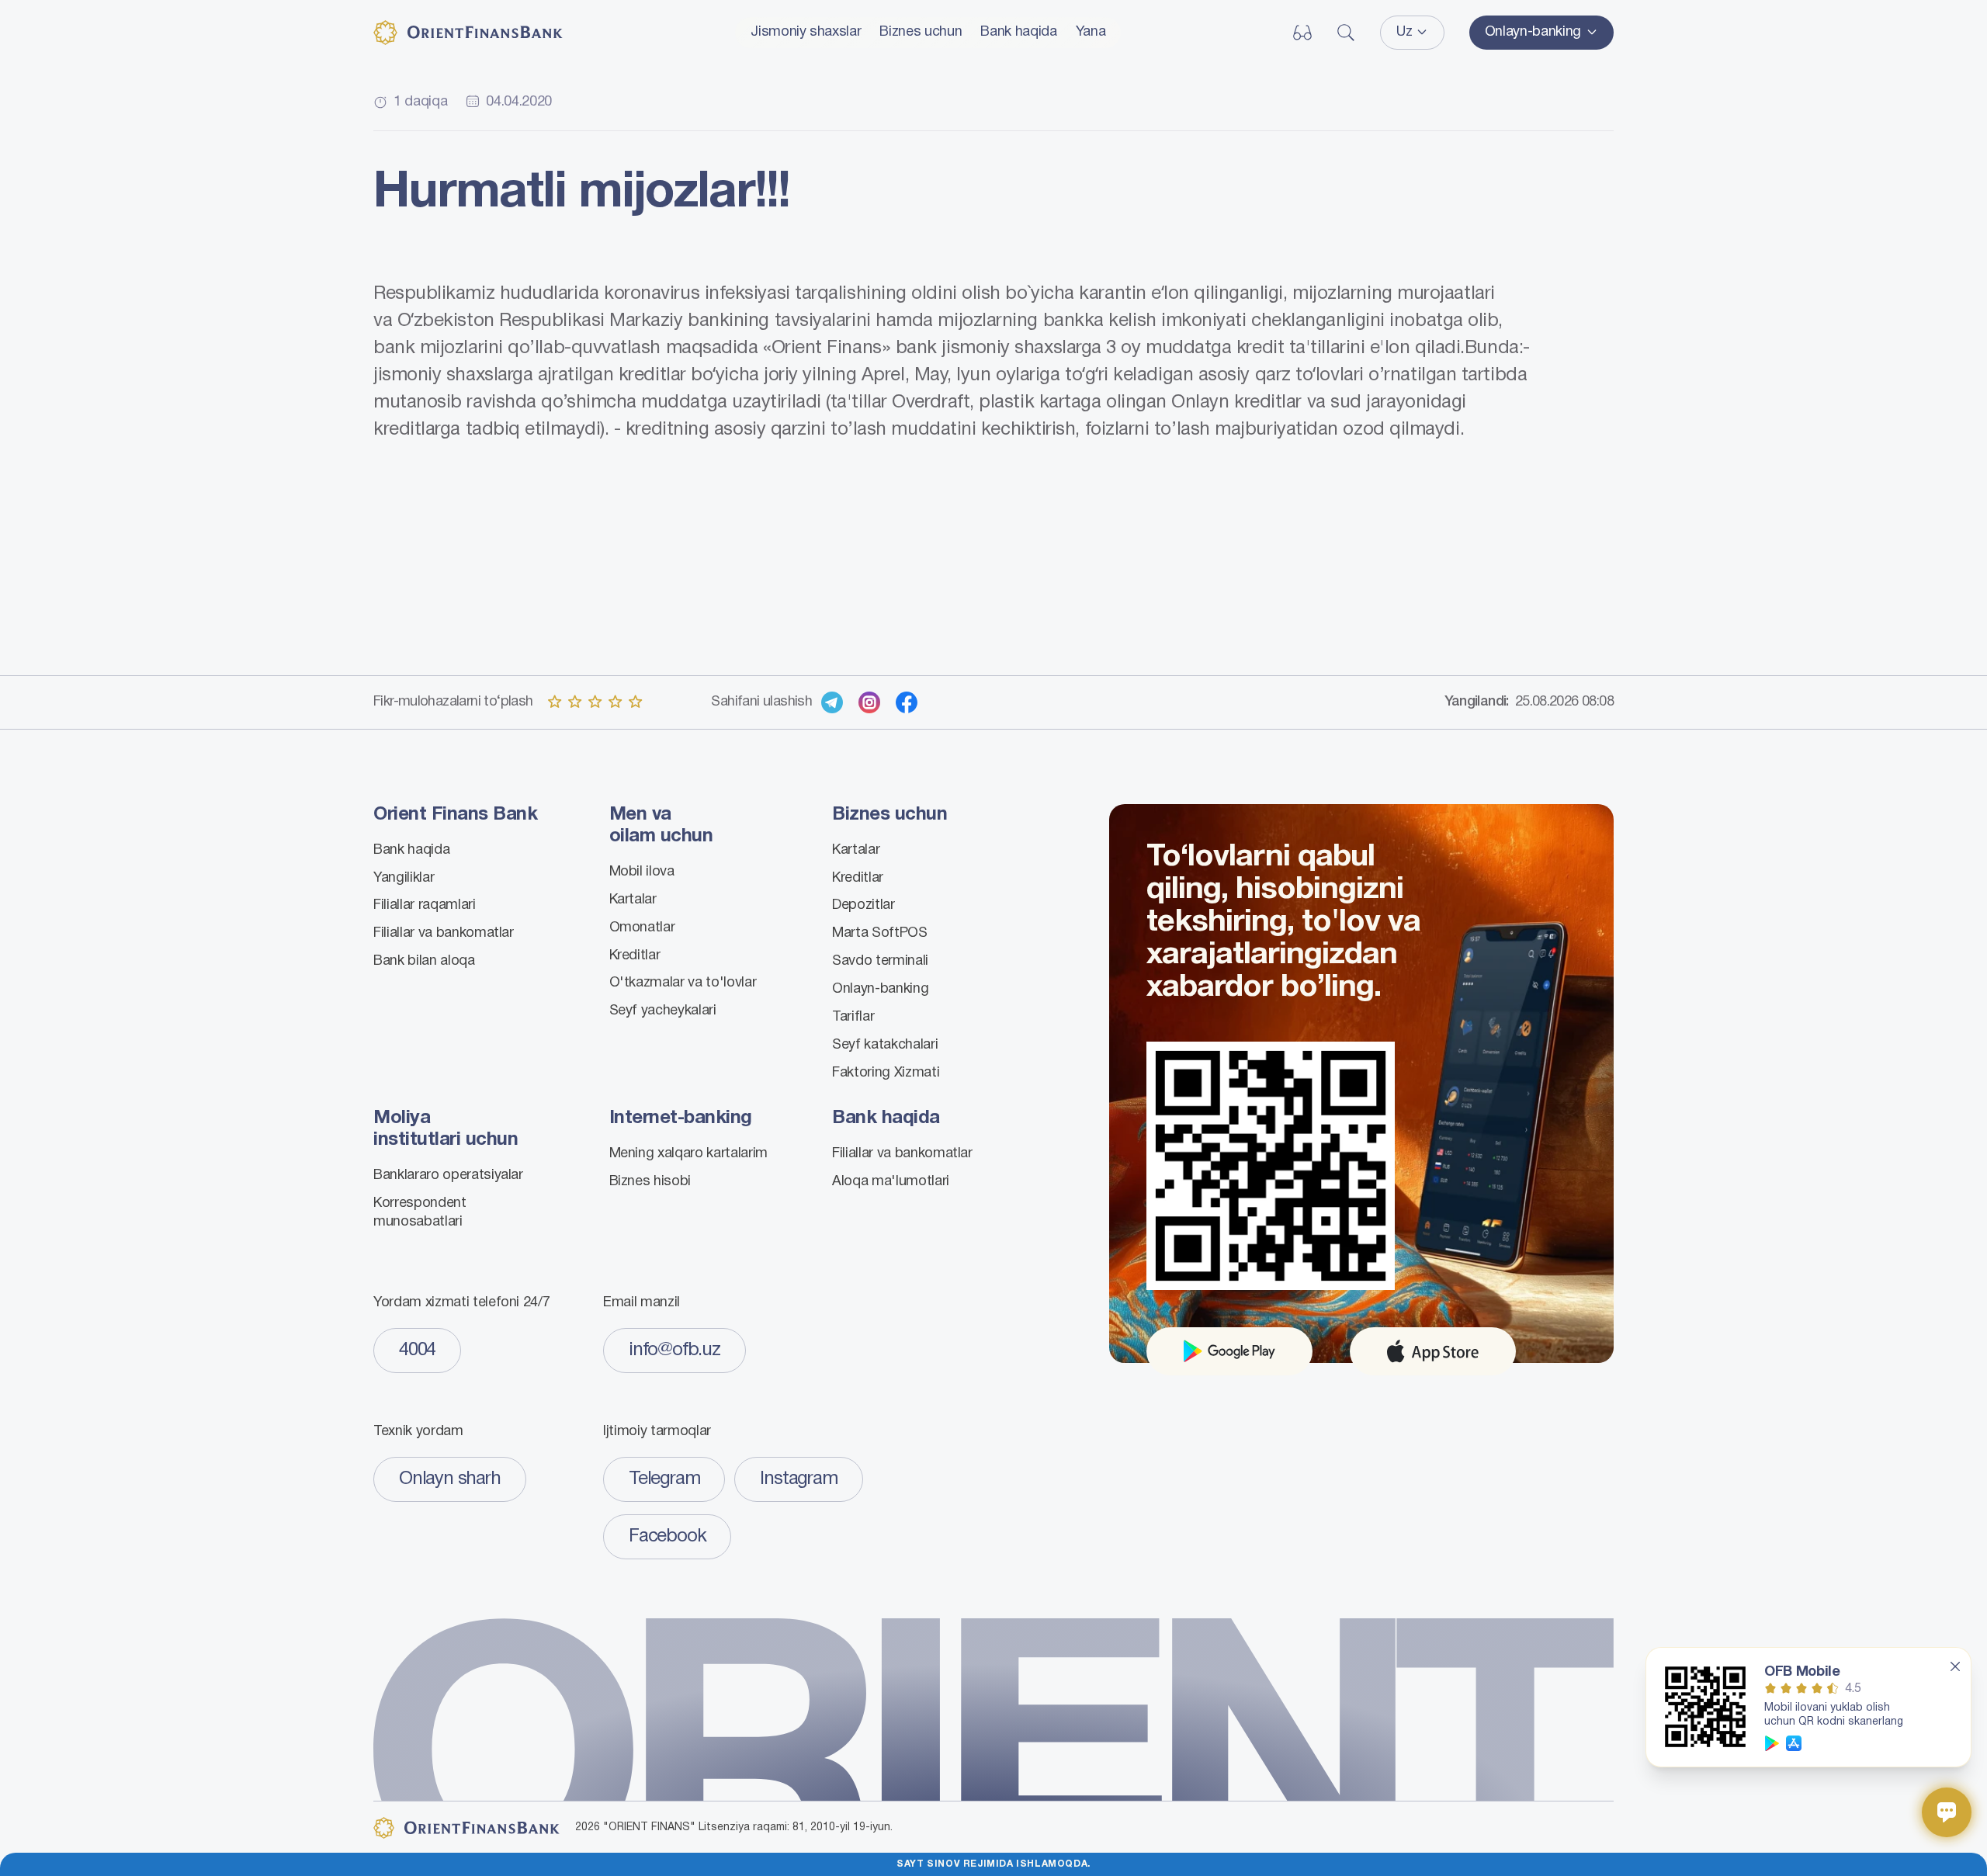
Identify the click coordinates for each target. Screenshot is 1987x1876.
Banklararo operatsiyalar (448, 1176)
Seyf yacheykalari (663, 1011)
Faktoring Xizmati (886, 1073)
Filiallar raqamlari (425, 905)
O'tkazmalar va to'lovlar (683, 983)
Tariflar (853, 1017)
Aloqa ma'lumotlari (891, 1182)
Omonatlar (642, 928)
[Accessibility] (1302, 33)
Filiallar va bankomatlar (444, 933)
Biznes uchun (921, 32)
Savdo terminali (880, 961)
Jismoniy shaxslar (806, 32)
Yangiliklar (404, 878)
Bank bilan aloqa (424, 961)
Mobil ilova (642, 872)
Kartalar (633, 900)
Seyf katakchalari (885, 1045)
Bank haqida (1018, 32)
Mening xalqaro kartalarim (688, 1154)
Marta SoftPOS (880, 933)
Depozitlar (863, 905)
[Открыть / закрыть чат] (1947, 1812)
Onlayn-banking (880, 989)
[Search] (1346, 33)
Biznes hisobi (650, 1182)
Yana (1091, 32)
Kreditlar (635, 956)
